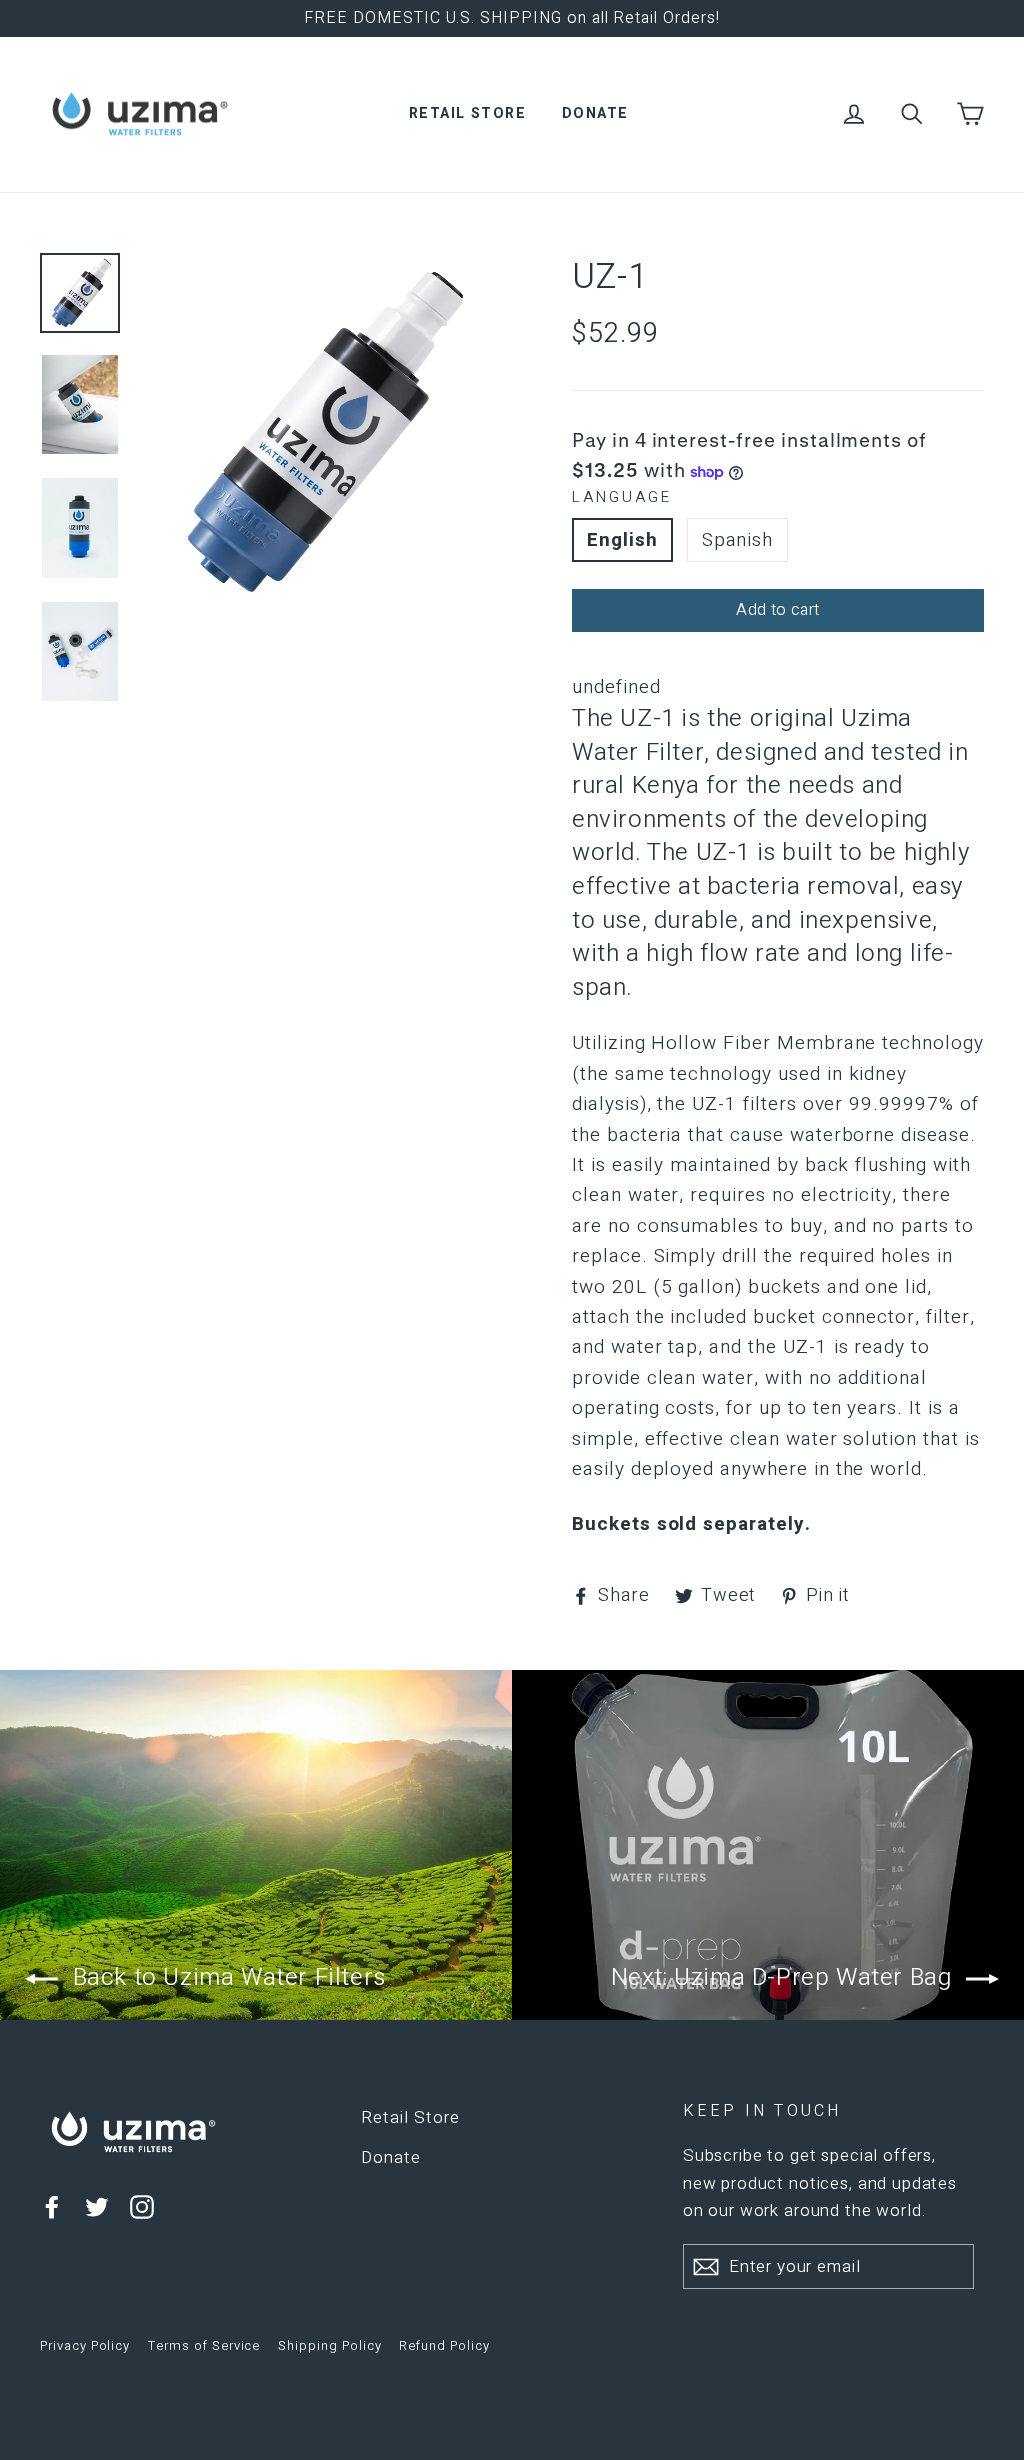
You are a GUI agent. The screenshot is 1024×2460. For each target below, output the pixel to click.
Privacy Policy (85, 2345)
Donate (595, 113)
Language (622, 497)
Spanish (738, 540)
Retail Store (467, 113)
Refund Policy (444, 2345)
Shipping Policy (329, 2345)
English (622, 540)
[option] (318, 431)
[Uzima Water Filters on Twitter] (97, 2206)
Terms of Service (204, 2345)
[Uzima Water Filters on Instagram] (142, 2206)
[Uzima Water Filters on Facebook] (52, 2206)
